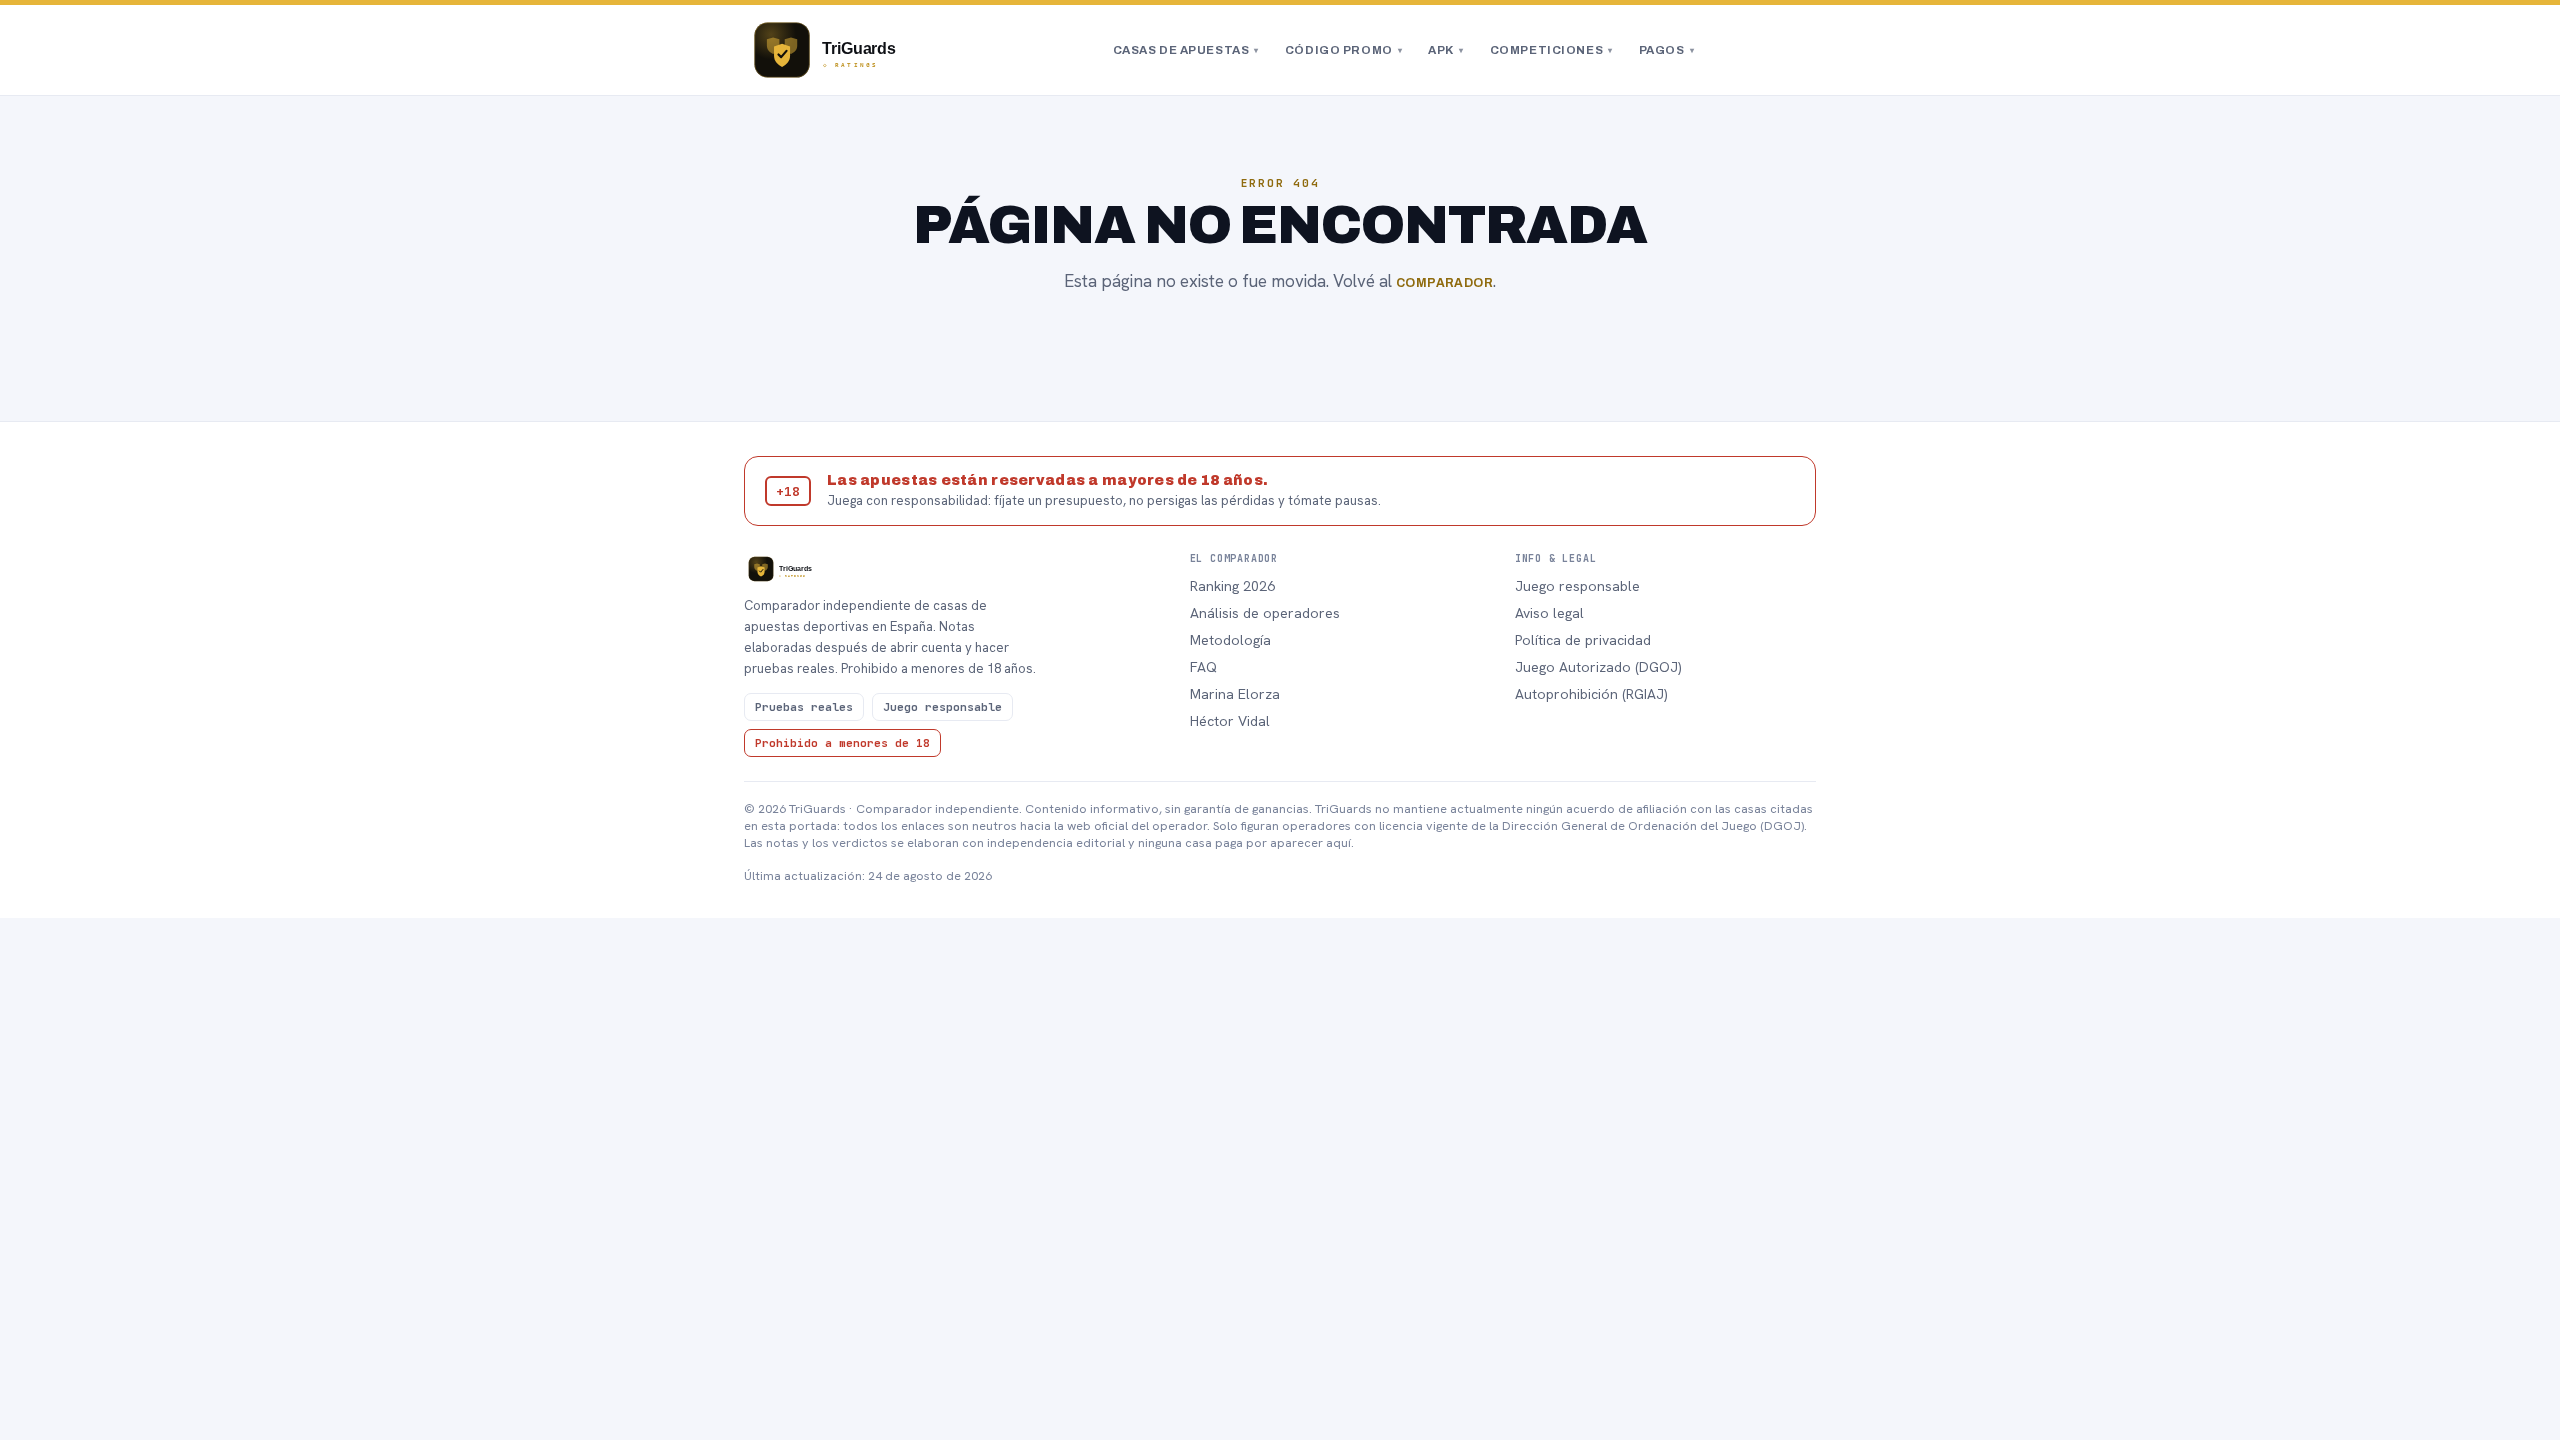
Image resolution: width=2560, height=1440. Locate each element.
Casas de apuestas (1186, 50)
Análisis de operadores (1265, 613)
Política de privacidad (1583, 640)
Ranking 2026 (1232, 586)
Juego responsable (1577, 586)
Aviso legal (1549, 613)
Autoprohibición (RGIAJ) (1591, 694)
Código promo (1343, 50)
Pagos (1666, 50)
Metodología (1230, 640)
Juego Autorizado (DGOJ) (1598, 667)
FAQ (1203, 667)
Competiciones (1551, 50)
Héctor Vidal (1230, 721)
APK (1445, 50)
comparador (1445, 283)
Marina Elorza (1235, 694)
